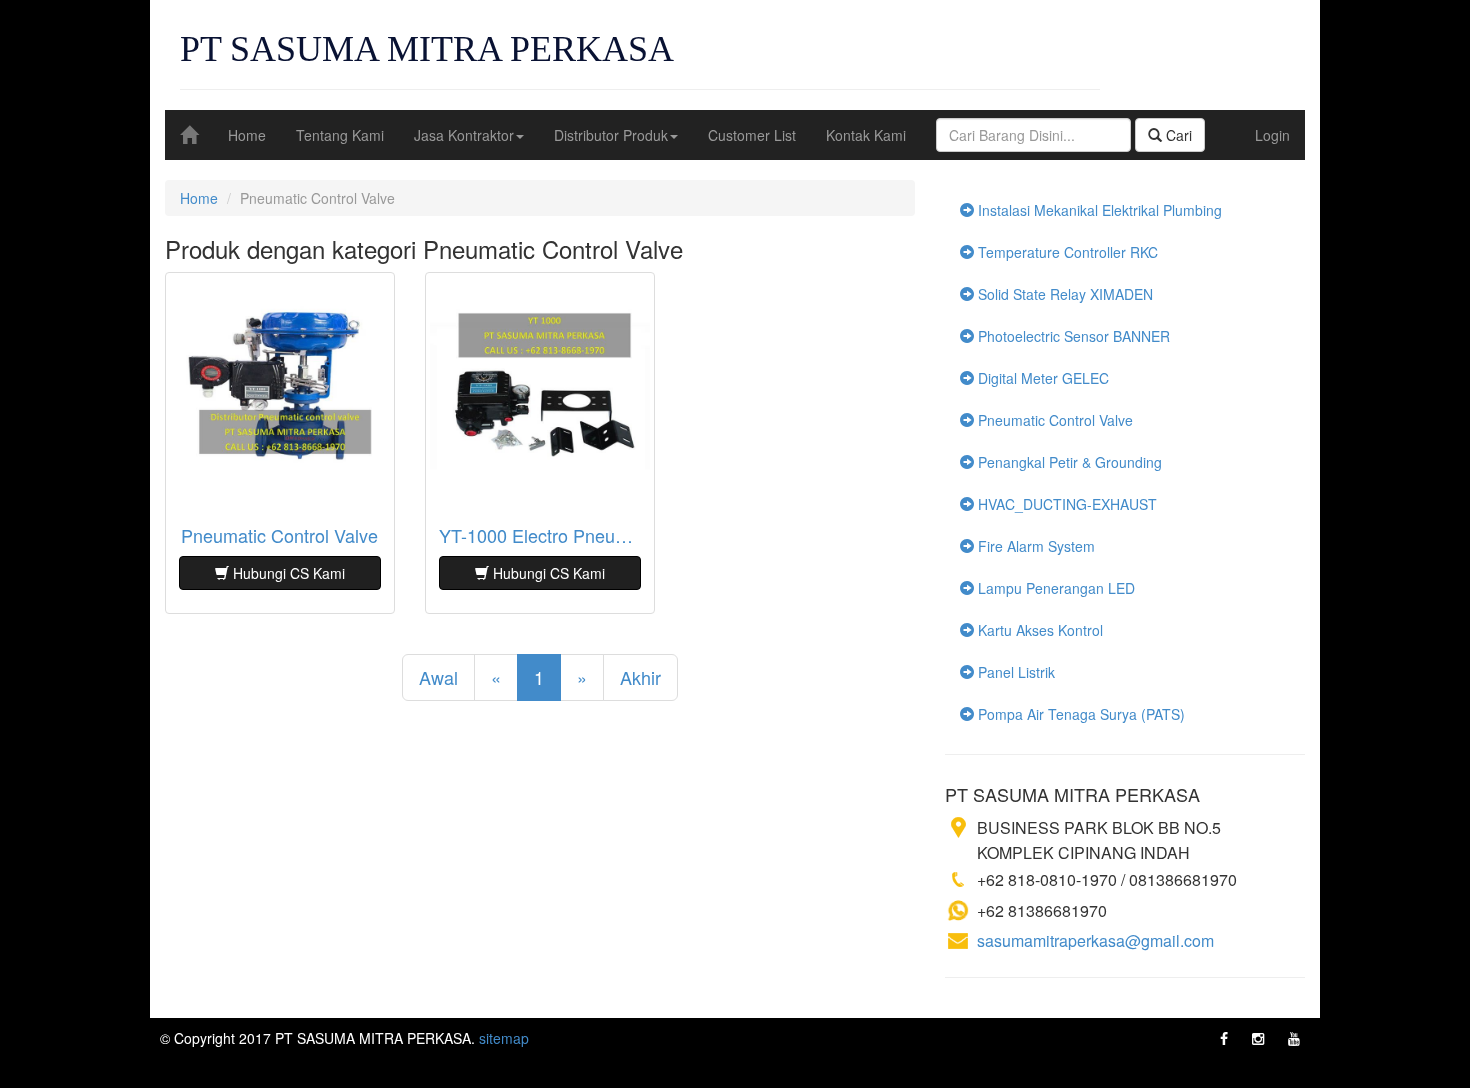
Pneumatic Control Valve (279, 536)
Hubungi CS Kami (287, 573)
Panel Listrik (1014, 672)
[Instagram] (1258, 1038)
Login (1272, 135)
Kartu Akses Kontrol (1038, 630)
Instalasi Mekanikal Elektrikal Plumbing (1098, 210)
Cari (1177, 135)
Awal (438, 677)
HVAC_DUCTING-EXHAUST (1065, 504)
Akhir (640, 677)
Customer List (752, 135)
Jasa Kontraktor (464, 135)
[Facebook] (1224, 1038)
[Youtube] (1294, 1038)
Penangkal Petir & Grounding (1068, 462)
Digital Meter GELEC (1041, 378)
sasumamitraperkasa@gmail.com (1095, 940)
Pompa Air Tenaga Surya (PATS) (1079, 714)
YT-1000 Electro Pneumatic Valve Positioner (540, 536)
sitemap (504, 1038)
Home (247, 135)
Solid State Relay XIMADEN (1063, 294)
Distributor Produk (611, 135)
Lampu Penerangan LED (1054, 588)
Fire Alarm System (1034, 546)
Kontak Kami (866, 135)
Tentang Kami (340, 135)
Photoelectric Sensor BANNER (1072, 336)
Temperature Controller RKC (1066, 252)
